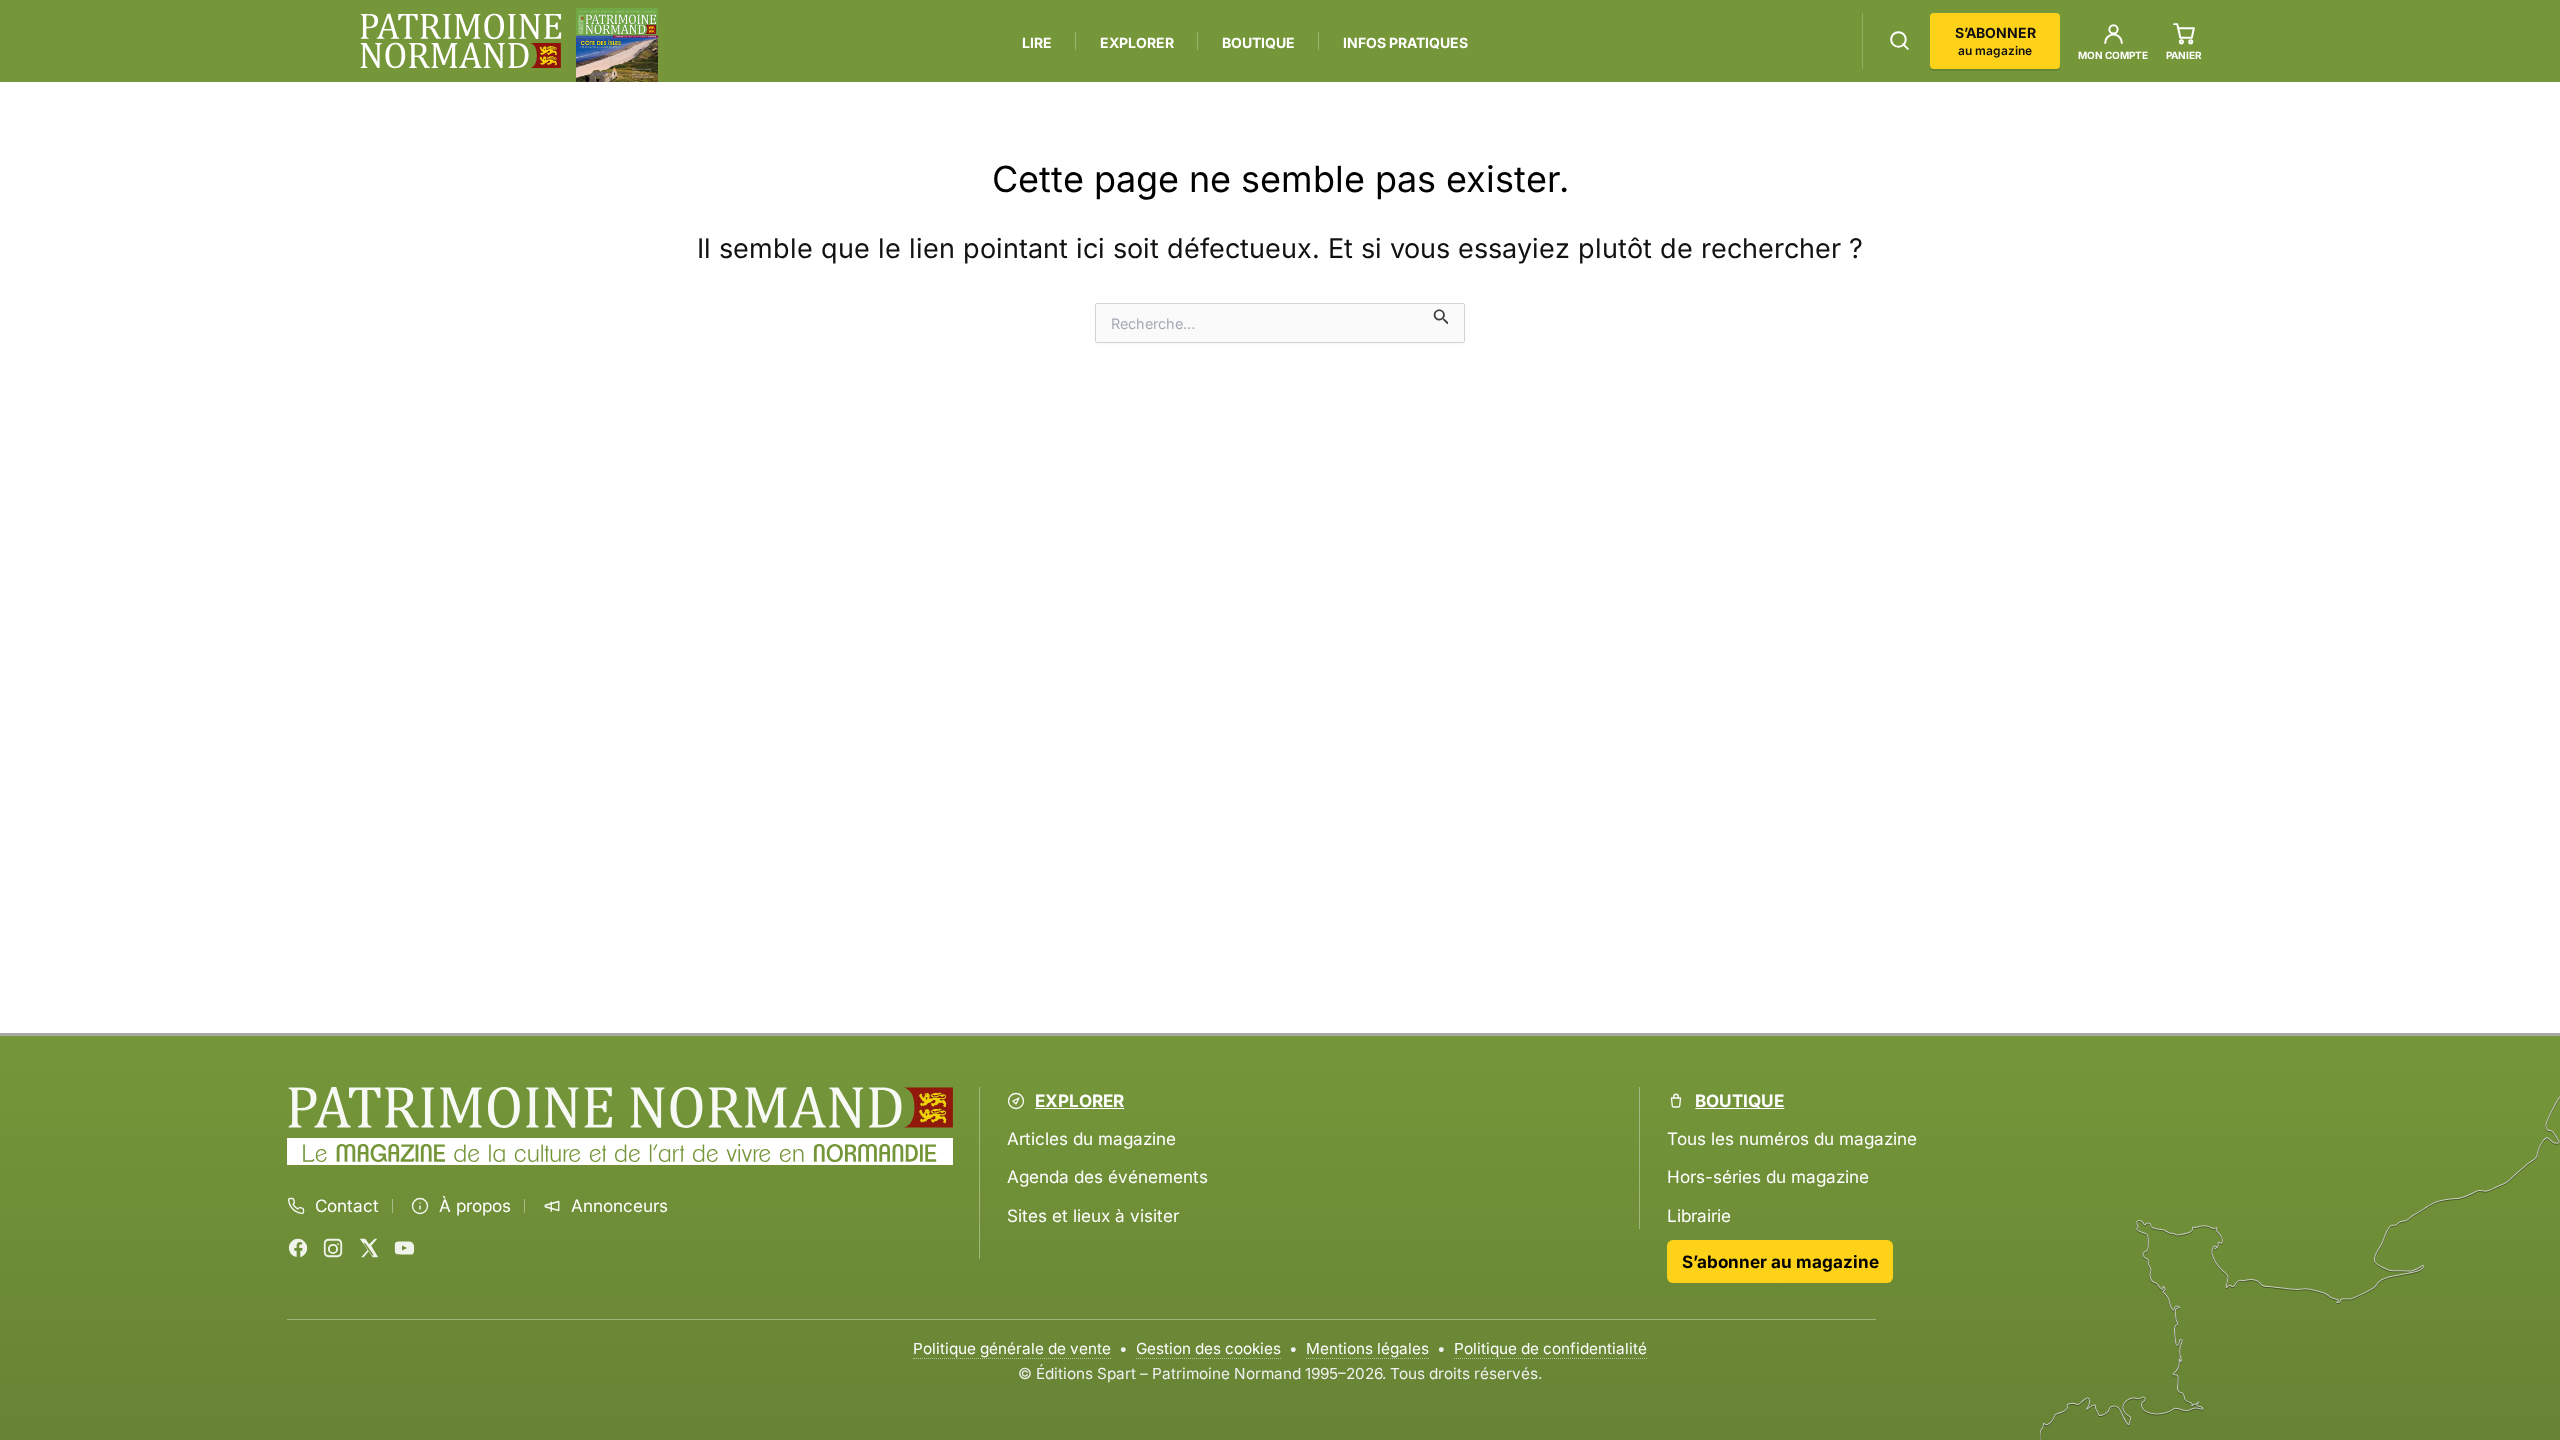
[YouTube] (404, 1248)
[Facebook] (298, 1248)
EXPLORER (1137, 42)
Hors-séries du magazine (1768, 1176)
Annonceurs (619, 1206)
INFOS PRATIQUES (1405, 42)
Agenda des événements (1107, 1176)
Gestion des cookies (1208, 1348)
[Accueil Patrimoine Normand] (620, 1108)
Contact (347, 1206)
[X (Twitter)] (369, 1248)
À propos (475, 1206)
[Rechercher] (1899, 40)
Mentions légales (1367, 1348)
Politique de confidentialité (1550, 1348)
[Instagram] (333, 1248)
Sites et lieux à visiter (1093, 1215)
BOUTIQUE (1258, 42)
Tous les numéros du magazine (1792, 1138)
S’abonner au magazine (1780, 1261)
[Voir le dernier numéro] (617, 45)
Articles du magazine (1091, 1138)
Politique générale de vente (1012, 1348)
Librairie (1699, 1215)
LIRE (1037, 42)
